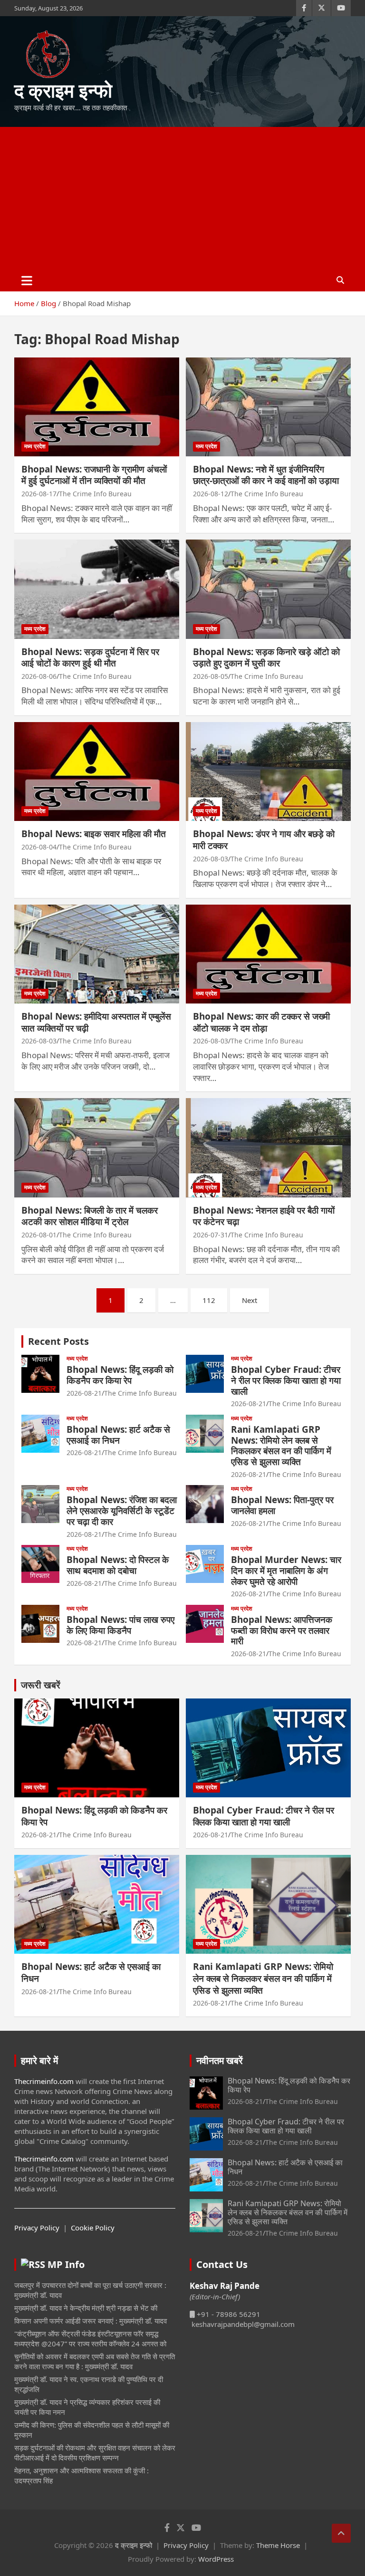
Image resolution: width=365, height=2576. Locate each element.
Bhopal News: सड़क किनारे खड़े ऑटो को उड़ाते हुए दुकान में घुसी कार (266, 658)
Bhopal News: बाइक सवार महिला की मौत (94, 834)
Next (250, 1300)
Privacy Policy (37, 2228)
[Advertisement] (182, 198)
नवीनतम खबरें (220, 2060)
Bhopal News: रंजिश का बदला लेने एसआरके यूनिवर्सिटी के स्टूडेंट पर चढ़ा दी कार (122, 1511)
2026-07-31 (211, 1235)
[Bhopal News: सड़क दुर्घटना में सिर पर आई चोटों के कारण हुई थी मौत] (97, 589)
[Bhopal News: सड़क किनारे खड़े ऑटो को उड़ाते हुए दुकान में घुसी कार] (268, 589)
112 (209, 1300)
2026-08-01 (39, 1235)
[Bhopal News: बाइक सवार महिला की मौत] (97, 771)
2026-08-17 (39, 494)
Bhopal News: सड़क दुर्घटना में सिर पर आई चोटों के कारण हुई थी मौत (90, 658)
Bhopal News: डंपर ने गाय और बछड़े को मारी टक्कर (264, 840)
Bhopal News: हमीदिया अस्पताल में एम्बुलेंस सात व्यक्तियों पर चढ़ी (96, 1022)
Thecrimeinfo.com (44, 2081)
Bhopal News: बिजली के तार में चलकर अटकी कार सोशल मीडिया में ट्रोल (90, 1216)
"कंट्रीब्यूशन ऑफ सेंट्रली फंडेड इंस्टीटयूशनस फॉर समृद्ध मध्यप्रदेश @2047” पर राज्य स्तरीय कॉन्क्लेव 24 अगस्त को (90, 2339)
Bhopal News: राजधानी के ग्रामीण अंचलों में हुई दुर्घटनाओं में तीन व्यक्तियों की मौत (94, 475)
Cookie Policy (93, 2228)
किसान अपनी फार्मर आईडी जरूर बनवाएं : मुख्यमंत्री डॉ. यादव (91, 2321)
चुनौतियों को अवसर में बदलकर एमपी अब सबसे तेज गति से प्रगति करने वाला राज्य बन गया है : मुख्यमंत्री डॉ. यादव (95, 2361)
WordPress (216, 2559)
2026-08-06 (39, 676)
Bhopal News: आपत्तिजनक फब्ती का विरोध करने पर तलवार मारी (282, 1631)
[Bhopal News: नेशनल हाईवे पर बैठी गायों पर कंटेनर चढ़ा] (268, 1148)
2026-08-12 (211, 494)
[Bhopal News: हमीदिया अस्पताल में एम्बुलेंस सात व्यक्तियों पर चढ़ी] (97, 954)
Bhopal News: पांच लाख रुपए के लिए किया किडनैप (120, 1625)
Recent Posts (58, 1341)
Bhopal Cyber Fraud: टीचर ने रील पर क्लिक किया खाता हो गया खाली (286, 1380)
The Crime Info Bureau (95, 494)
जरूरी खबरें (41, 1685)
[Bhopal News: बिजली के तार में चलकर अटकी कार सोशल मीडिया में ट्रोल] (97, 1148)
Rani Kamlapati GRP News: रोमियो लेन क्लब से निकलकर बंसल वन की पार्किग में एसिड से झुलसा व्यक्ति (281, 1446)
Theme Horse (278, 2545)
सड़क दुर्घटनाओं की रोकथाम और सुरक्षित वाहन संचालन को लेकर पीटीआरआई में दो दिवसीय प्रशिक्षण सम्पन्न (95, 2453)
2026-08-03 (211, 859)
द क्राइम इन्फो (63, 90)
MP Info (66, 2264)
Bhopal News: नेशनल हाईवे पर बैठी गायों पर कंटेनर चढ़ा (264, 1216)
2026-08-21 (84, 1393)
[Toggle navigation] (27, 280)
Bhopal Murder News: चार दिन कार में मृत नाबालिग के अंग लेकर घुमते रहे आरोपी (286, 1571)
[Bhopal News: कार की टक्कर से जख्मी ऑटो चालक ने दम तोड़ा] (268, 954)
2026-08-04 (39, 847)
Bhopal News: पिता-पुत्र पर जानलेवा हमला (282, 1505)
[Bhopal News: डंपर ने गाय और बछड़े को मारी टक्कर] (268, 771)
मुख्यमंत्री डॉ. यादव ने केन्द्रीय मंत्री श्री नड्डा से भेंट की (86, 2308)
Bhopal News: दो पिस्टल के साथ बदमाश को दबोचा (118, 1565)
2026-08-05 (211, 676)
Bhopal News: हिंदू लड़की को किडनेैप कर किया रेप (120, 1375)
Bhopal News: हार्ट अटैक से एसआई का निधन (118, 1435)
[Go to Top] (341, 2533)
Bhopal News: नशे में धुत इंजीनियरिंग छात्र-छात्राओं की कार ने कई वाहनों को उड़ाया (266, 475)
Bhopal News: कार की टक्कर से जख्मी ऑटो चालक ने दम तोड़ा (261, 1022)
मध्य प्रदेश (35, 446)
